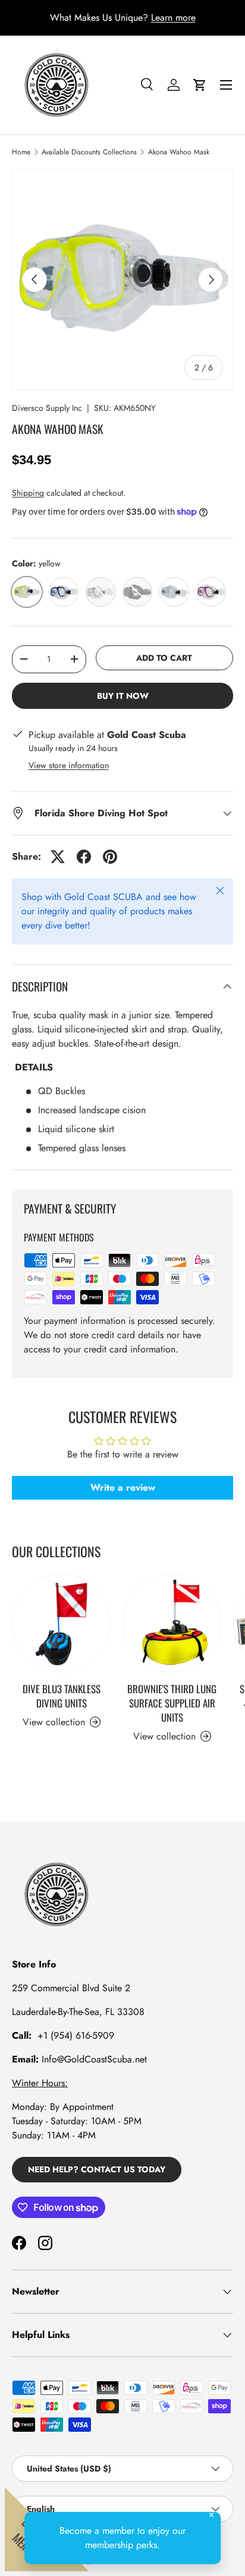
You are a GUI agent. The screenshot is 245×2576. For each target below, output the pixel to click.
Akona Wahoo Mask (179, 152)
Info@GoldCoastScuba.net (94, 2059)
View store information (69, 765)
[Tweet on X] (58, 857)
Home (21, 152)
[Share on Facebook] (84, 857)
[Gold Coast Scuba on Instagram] (45, 2243)
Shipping (28, 493)
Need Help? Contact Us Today (97, 2169)
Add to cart (164, 658)
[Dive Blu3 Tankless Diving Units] (61, 1623)
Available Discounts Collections (89, 152)
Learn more (173, 18)
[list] (122, 280)
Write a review (123, 1487)
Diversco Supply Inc (47, 408)
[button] (200, 85)
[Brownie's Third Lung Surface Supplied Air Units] (172, 1623)
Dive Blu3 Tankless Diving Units (62, 1696)
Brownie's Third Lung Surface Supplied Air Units (172, 1703)
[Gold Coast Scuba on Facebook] (19, 2243)
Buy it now (123, 696)
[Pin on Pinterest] (110, 857)
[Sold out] (100, 592)
